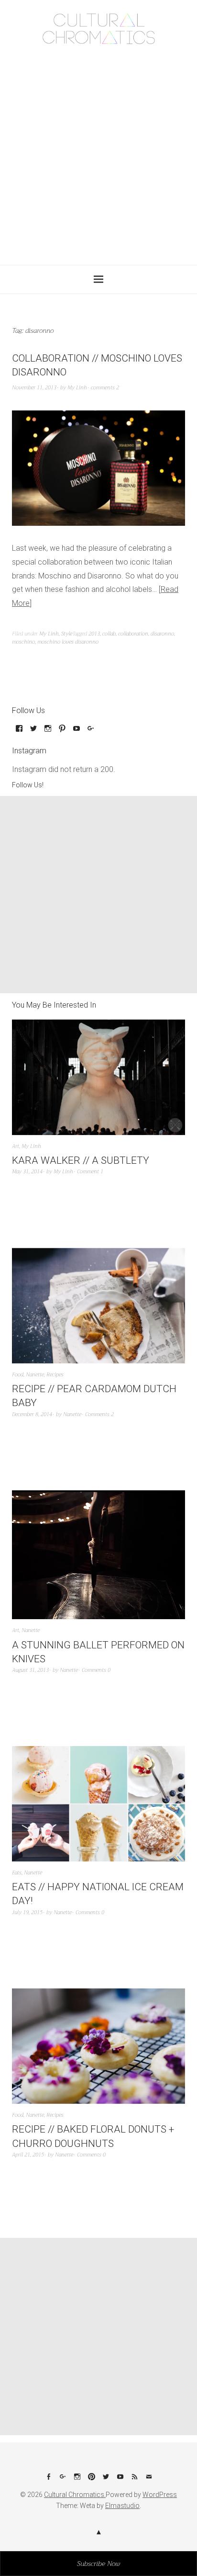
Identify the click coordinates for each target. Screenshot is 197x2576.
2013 (94, 634)
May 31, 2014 (27, 1172)
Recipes (55, 1375)
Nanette (35, 1375)
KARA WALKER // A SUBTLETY (81, 1160)
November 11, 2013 (34, 388)
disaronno (162, 634)
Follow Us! (28, 785)
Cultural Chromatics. (75, 2495)
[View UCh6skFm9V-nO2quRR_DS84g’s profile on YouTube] (77, 732)
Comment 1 (90, 1172)
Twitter (106, 2480)
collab (109, 634)
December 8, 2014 (32, 1414)
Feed (134, 2480)
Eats (17, 1873)
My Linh (77, 388)
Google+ (63, 2480)
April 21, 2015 (28, 2155)
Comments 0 (96, 1670)
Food (18, 1375)
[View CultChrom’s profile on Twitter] (33, 732)
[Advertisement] (98, 152)
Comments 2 (99, 1414)
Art (16, 1146)
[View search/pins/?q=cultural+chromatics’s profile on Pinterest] (62, 732)
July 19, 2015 (27, 1912)
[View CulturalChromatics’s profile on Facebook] (19, 732)
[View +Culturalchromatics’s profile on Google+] (91, 732)
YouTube (120, 2480)
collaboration (133, 634)
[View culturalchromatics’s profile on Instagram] (48, 732)
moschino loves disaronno (68, 642)
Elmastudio (122, 2506)
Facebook (48, 2480)
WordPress (160, 2495)
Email (149, 2480)
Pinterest (91, 2480)
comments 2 (105, 388)
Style (67, 634)
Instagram (77, 2480)
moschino (23, 642)
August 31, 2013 (30, 1670)
